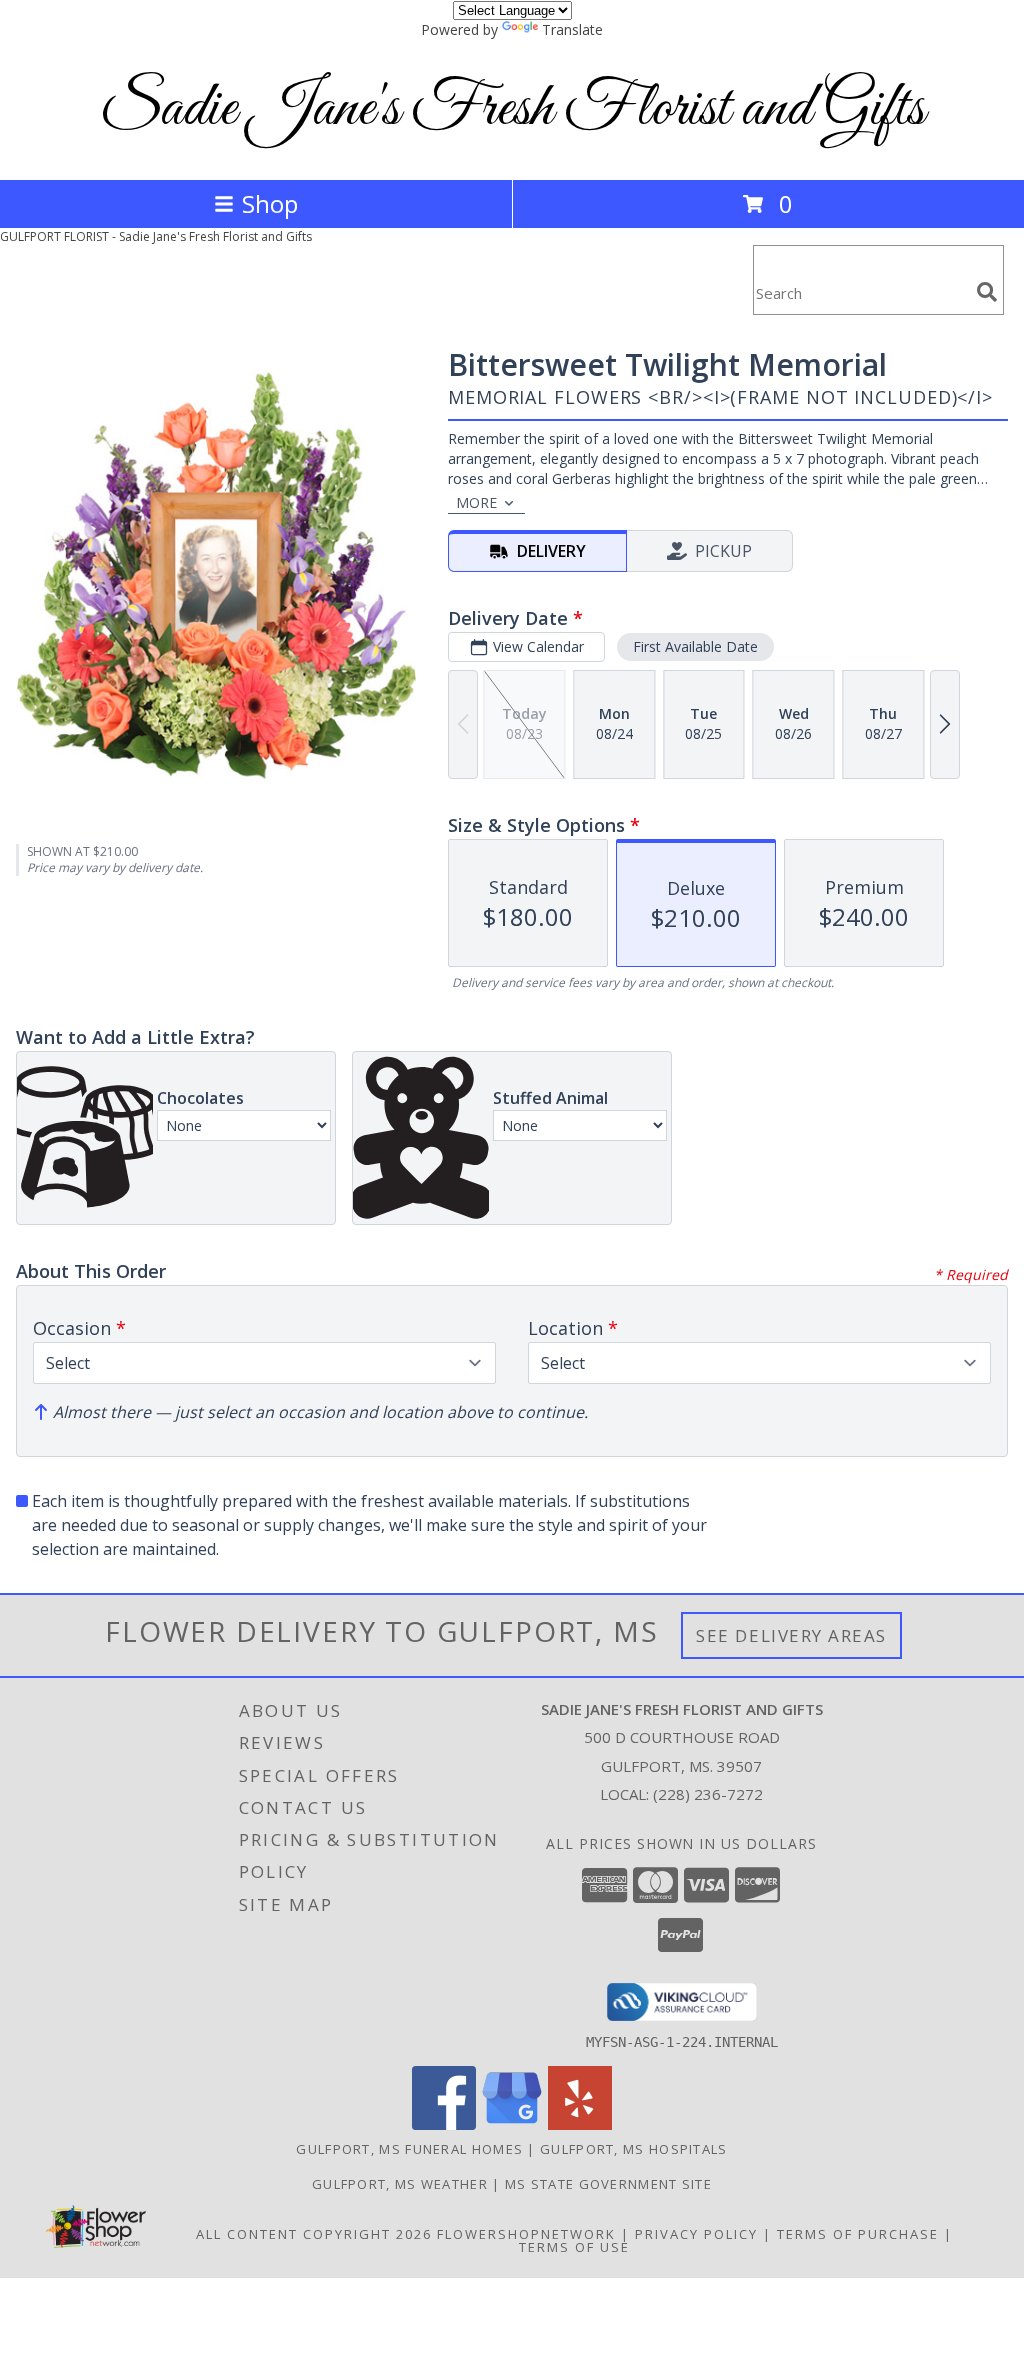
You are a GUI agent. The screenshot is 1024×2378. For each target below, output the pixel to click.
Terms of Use (574, 2247)
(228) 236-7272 (708, 1794)
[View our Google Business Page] (512, 2124)
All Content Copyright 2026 (314, 2234)
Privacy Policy (696, 2234)
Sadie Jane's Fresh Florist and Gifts (512, 109)
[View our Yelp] (580, 2124)
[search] (987, 292)
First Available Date (695, 646)
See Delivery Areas (791, 1635)
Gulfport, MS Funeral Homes (409, 2149)
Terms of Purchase (858, 2234)
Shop (270, 203)
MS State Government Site (608, 2184)
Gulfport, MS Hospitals (634, 2149)
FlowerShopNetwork (526, 2234)
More (476, 502)
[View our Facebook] (444, 2124)
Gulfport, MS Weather (400, 2184)
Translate (572, 29)
